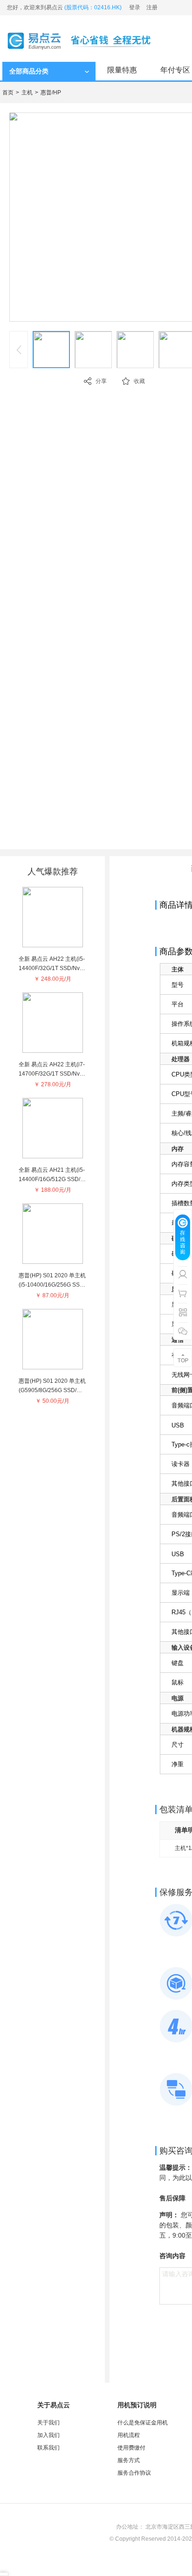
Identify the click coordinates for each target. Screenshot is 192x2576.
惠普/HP (51, 92)
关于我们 (48, 2423)
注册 (152, 7)
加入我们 (48, 2435)
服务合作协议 (134, 2473)
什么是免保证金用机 (143, 2423)
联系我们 (48, 2448)
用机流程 (129, 2435)
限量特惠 (122, 70)
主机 (27, 92)
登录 (135, 7)
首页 (8, 92)
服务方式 (129, 2460)
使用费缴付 (131, 2448)
